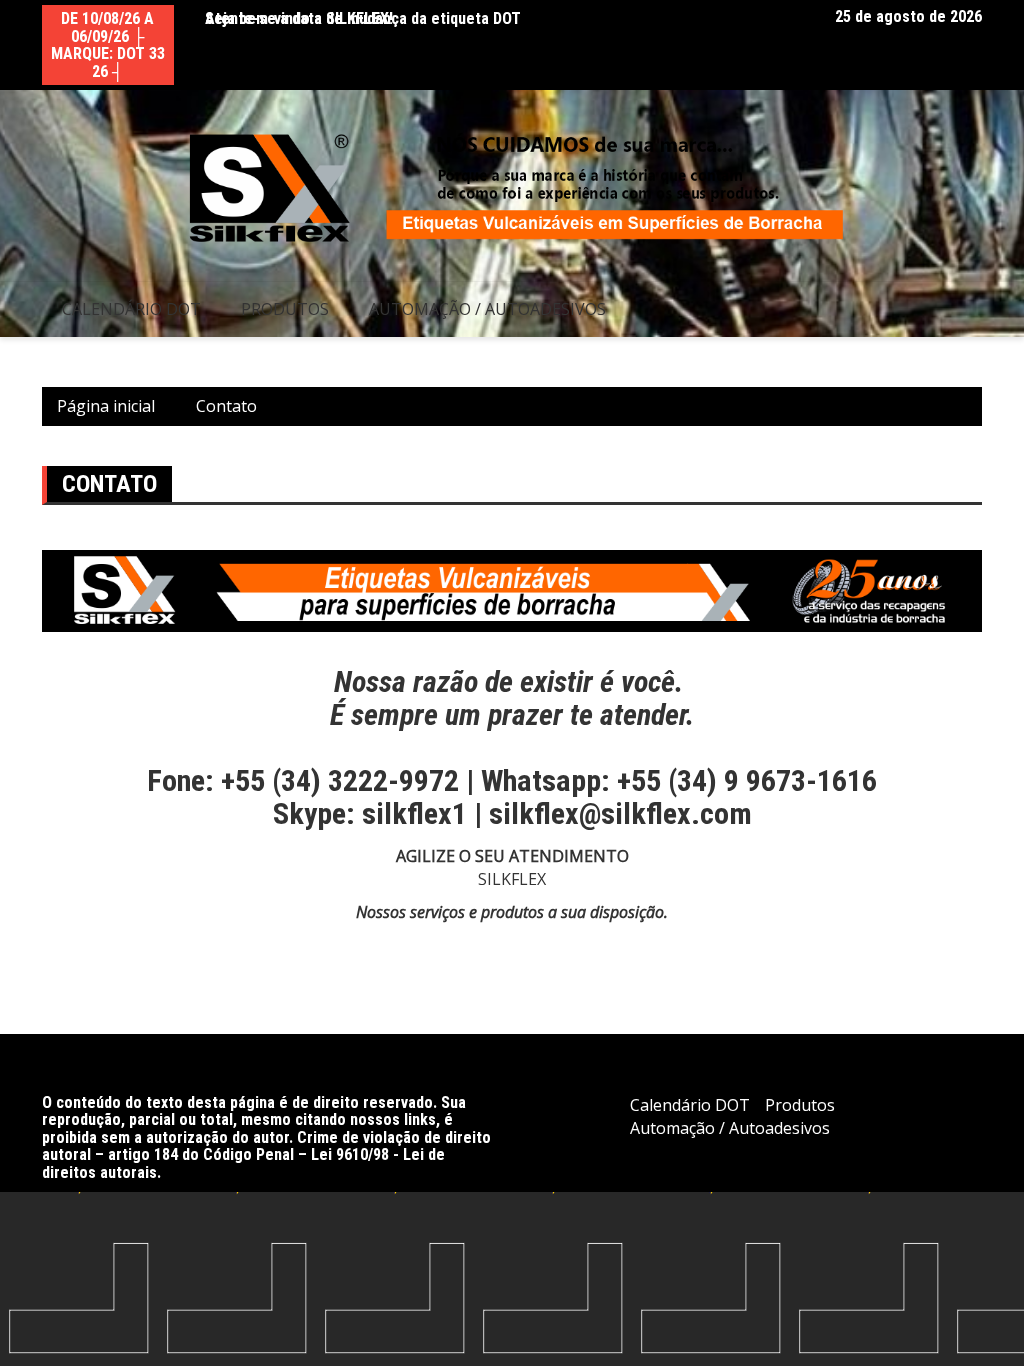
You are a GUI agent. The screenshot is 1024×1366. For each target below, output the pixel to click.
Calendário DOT (131, 309)
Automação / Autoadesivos (487, 309)
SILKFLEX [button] (512, 879)
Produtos (285, 309)
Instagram (794, 17)
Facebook (768, 17)
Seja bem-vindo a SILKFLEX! (299, 18)
